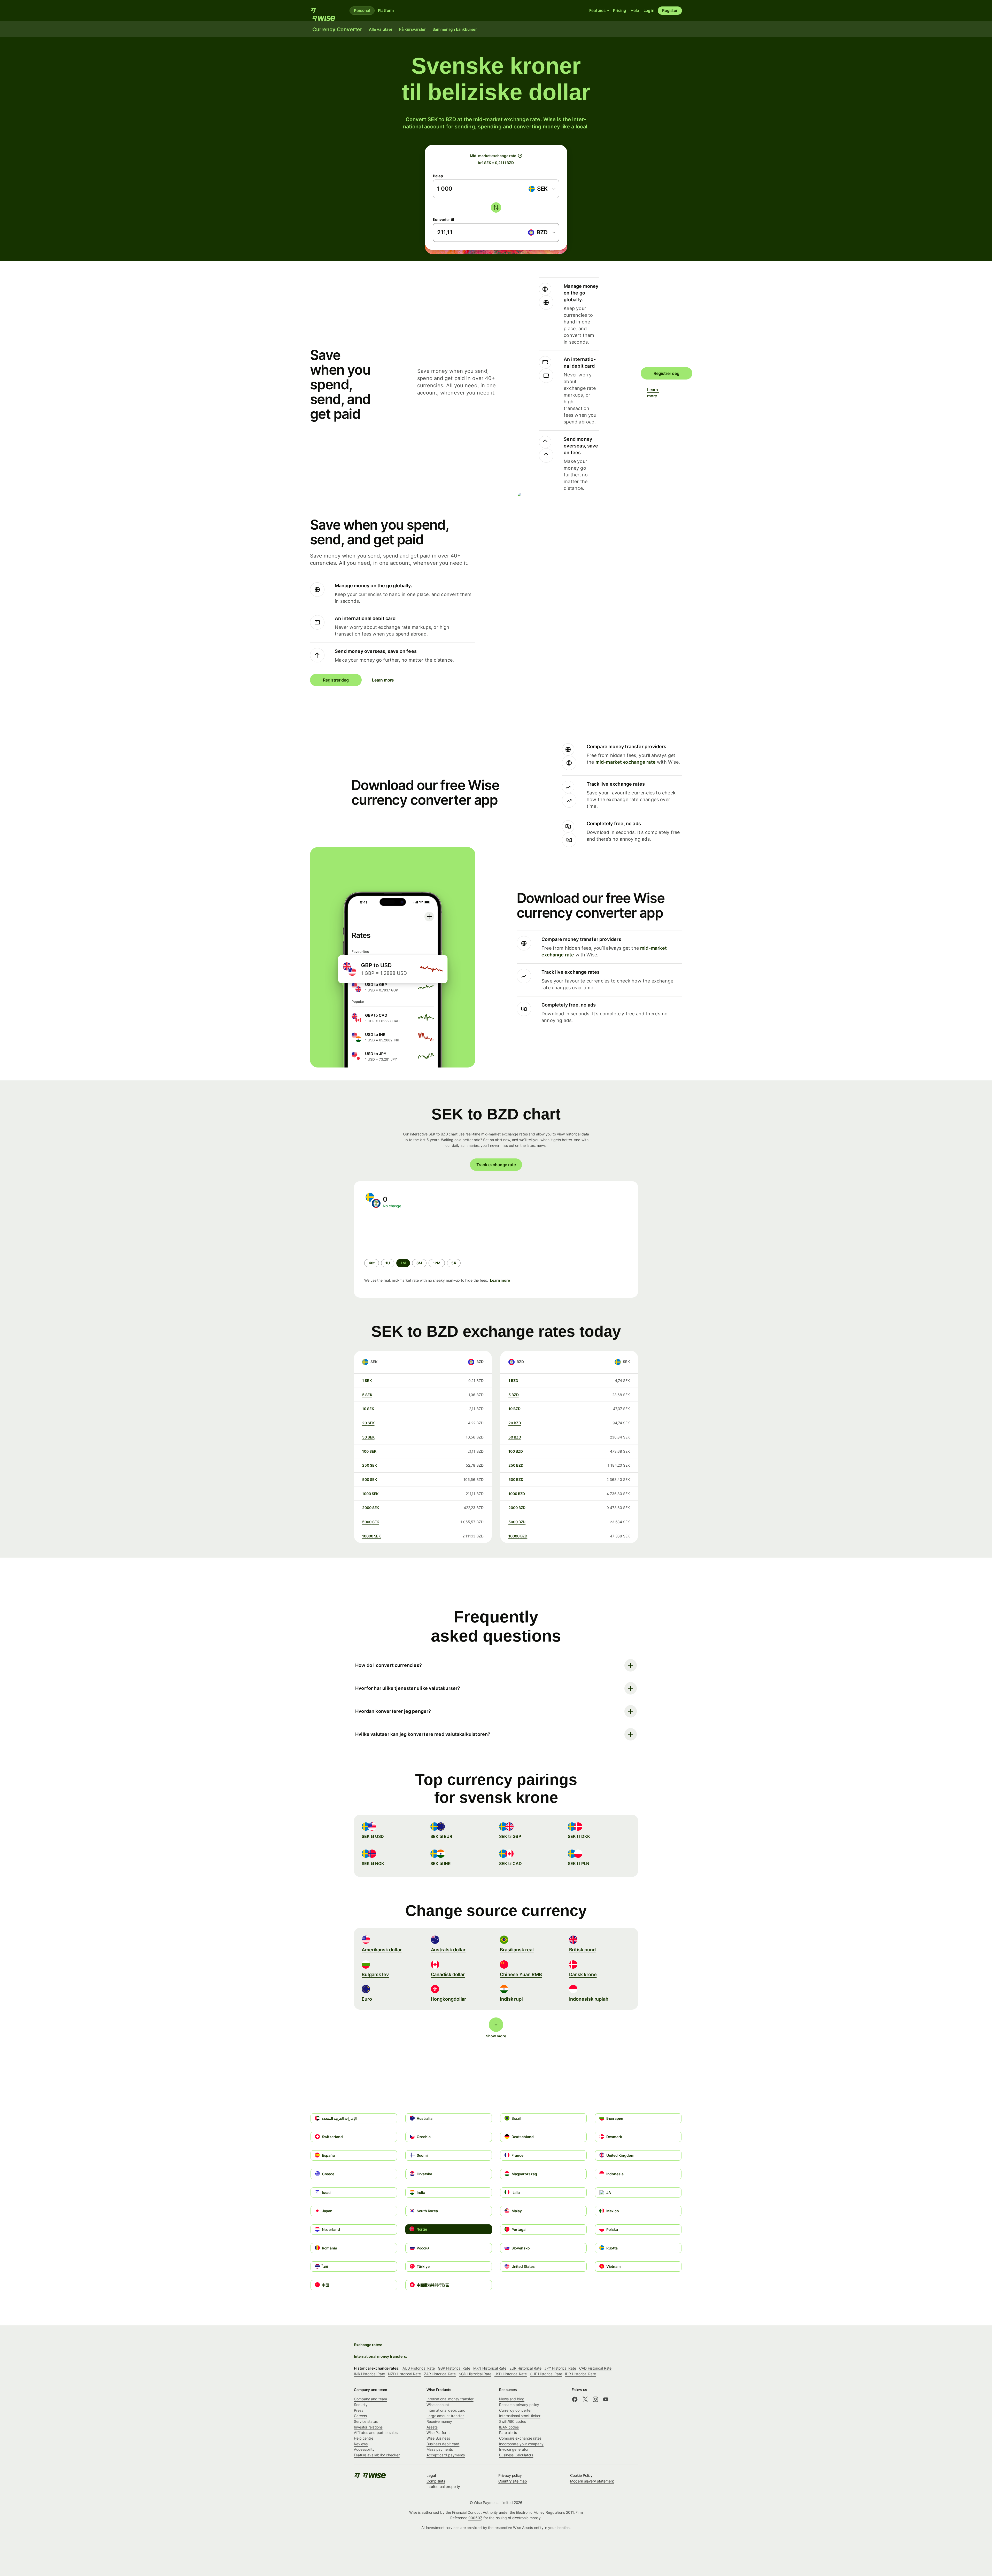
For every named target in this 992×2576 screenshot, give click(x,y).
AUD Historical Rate (419, 2368)
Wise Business (438, 2438)
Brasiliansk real (517, 1950)
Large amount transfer (445, 2416)
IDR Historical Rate (580, 2374)
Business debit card (443, 2444)
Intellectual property (443, 2486)
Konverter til (444, 219)
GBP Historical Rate (454, 2368)
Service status (366, 2421)
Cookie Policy (581, 2475)
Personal (362, 10)
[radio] (372, 1263)
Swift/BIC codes (513, 2421)
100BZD (516, 1451)
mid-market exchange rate (626, 762)
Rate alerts (508, 2432)
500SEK (369, 1479)
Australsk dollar (448, 1950)
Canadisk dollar (448, 1974)
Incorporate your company (521, 2444)
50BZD (515, 1437)
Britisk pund (582, 1950)
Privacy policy (510, 2475)
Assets (432, 2427)
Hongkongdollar (449, 1999)
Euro (367, 1999)
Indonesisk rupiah (589, 1999)
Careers (360, 2416)
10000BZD (518, 1536)
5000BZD (517, 1522)
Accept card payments (446, 2455)
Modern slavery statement (592, 2481)
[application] (403, 1234)
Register (670, 10)
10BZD (514, 1409)
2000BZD (517, 1508)
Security (361, 2405)
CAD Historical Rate (595, 2368)
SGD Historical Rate (475, 2374)
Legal (431, 2475)
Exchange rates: (368, 2345)
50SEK (368, 1437)
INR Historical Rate (369, 2374)
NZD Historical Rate (404, 2374)
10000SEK (371, 1536)
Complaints (436, 2481)
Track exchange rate (496, 1165)
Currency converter (515, 2410)
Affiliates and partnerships (376, 2432)
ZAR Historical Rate (440, 2374)
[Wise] (326, 11)
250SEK (369, 1465)
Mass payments (440, 2449)
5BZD (514, 1395)
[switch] (496, 207)
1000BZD (517, 1494)
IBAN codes (509, 2427)
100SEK (369, 1451)
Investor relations (368, 2427)
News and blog (512, 2399)
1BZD (513, 1380)
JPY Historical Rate (560, 2368)
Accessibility (364, 2449)
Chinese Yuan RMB (521, 1974)
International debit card (446, 2410)
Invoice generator (514, 2449)
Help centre (364, 2438)
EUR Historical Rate (525, 2368)
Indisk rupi (511, 1999)
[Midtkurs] (520, 156)
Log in (649, 10)
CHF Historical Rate (546, 2374)
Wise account (438, 2405)
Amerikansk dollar (382, 1950)
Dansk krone (583, 1974)
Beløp (438, 176)
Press (359, 2410)
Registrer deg (667, 373)
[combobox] (542, 189)
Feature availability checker (377, 2455)
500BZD (516, 1479)
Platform (386, 10)
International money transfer (450, 2399)
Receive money (439, 2421)
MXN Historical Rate (490, 2368)
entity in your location (552, 2528)
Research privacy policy (519, 2405)
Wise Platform (438, 2432)
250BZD (516, 1465)
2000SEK (371, 1508)
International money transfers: (380, 2356)
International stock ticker (520, 2416)
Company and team (370, 2399)
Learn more (650, 393)
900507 (475, 2518)
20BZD (515, 1423)
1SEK (367, 1380)
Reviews (361, 2444)
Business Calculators (516, 2455)
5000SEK (371, 1522)
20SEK (368, 1423)
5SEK (367, 1395)
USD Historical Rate (511, 2374)
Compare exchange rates (520, 2438)
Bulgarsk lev (375, 1974)
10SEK (368, 1409)
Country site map (513, 2481)
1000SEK (370, 1494)
